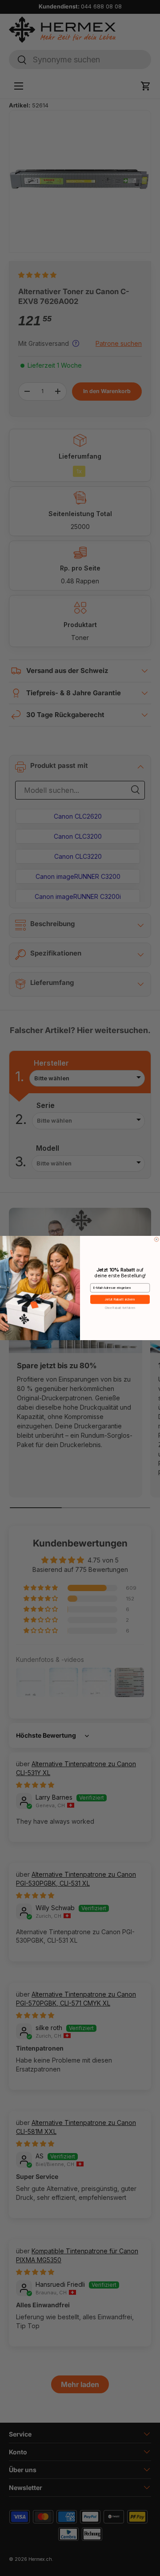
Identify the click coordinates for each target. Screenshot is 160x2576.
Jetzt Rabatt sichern (120, 1299)
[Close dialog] (156, 1239)
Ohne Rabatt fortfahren (120, 1308)
